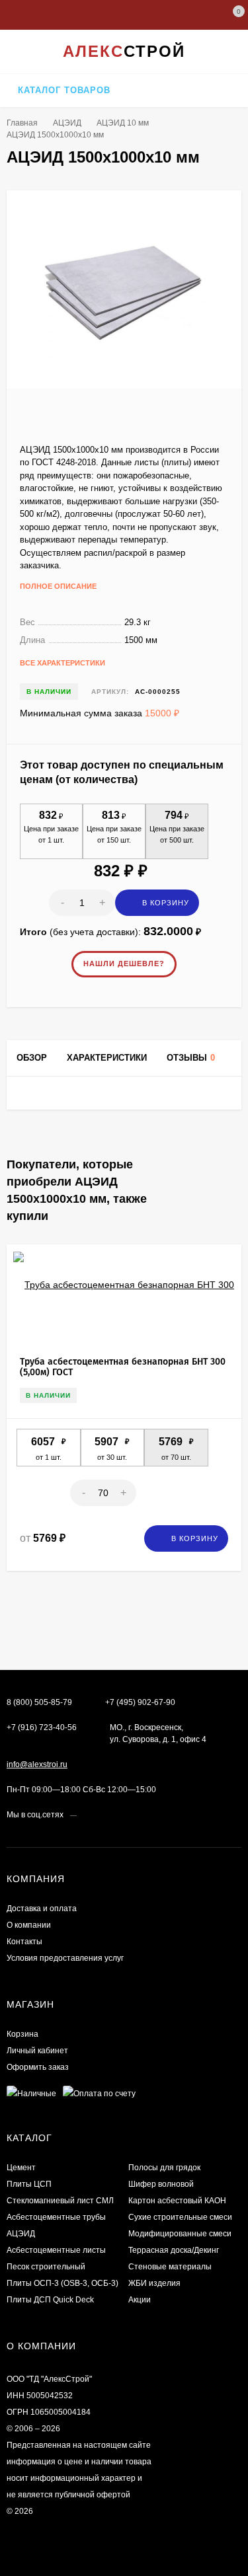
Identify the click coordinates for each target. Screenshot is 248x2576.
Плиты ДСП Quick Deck (50, 2300)
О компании (29, 1925)
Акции (140, 2300)
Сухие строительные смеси (180, 2217)
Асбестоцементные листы (56, 2250)
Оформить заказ (38, 2067)
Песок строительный (46, 2267)
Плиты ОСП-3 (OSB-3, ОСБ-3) (62, 2283)
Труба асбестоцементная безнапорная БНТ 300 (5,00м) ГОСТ (123, 1367)
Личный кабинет (37, 2051)
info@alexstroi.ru (37, 1764)
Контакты (24, 1942)
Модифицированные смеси (180, 2234)
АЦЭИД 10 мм (123, 123)
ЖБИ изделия (154, 2283)
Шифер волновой (161, 2184)
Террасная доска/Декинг (174, 2250)
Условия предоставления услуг (65, 1958)
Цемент (21, 2168)
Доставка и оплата (42, 1909)
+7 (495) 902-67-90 (140, 1702)
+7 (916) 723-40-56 (42, 1727)
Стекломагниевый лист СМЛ (60, 2201)
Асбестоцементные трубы (56, 2217)
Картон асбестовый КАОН (177, 2201)
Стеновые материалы (170, 2267)
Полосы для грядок (164, 2168)
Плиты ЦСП (29, 2184)
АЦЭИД (67, 123)
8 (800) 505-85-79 (39, 1702)
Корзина (22, 2034)
